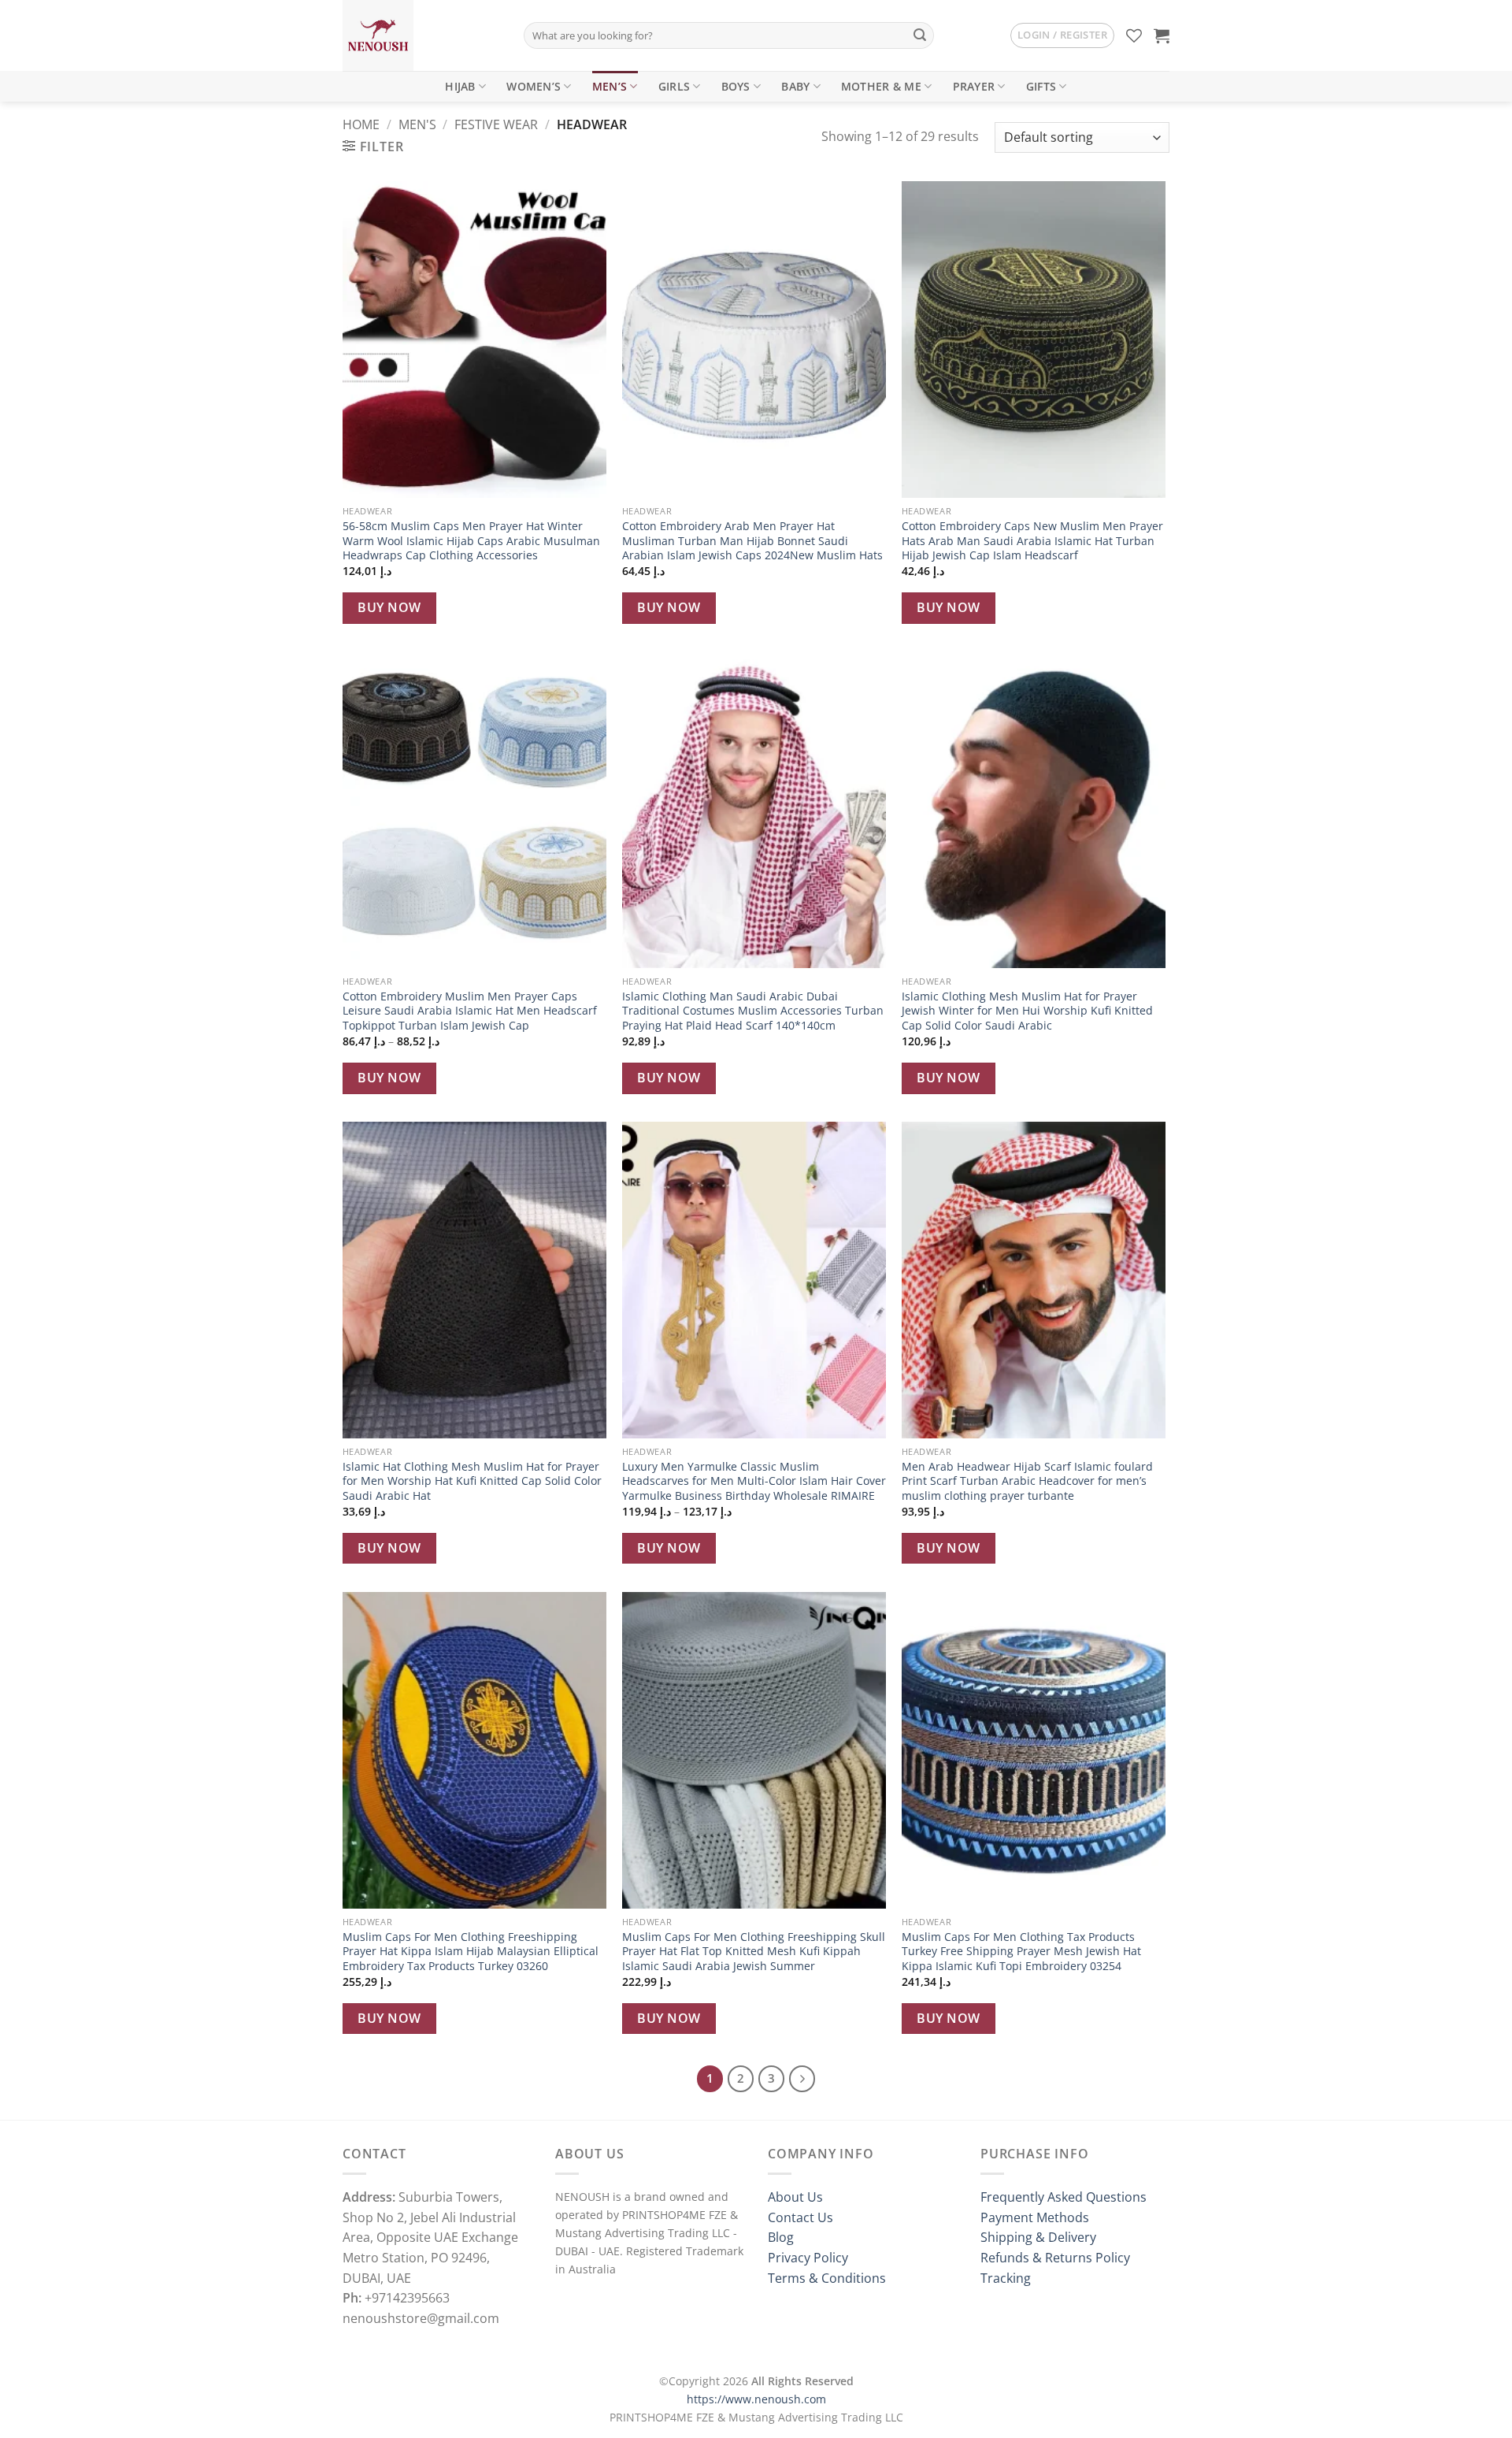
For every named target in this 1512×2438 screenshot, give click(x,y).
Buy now (389, 607)
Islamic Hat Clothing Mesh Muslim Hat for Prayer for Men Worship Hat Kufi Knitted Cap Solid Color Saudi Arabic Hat (472, 1481)
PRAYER (974, 86)
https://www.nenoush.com (756, 2399)
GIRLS (674, 86)
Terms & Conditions (827, 2278)
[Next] (802, 2079)
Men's (417, 124)
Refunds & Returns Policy (1055, 2258)
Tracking (1006, 2278)
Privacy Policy (808, 2258)
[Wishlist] (1134, 35)
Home (361, 124)
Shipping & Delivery (1038, 2237)
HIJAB (460, 86)
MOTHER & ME (881, 86)
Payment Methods (1035, 2217)
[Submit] (920, 35)
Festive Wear (496, 124)
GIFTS (1041, 86)
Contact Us (800, 2217)
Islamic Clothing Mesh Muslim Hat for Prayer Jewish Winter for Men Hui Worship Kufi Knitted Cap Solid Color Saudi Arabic (1027, 1011)
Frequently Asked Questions (1064, 2197)
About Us (795, 2197)
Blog (781, 2237)
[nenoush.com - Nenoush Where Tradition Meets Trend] (421, 35)
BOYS (736, 86)
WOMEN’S (534, 86)
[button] (1062, 35)
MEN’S (610, 86)
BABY (795, 86)
